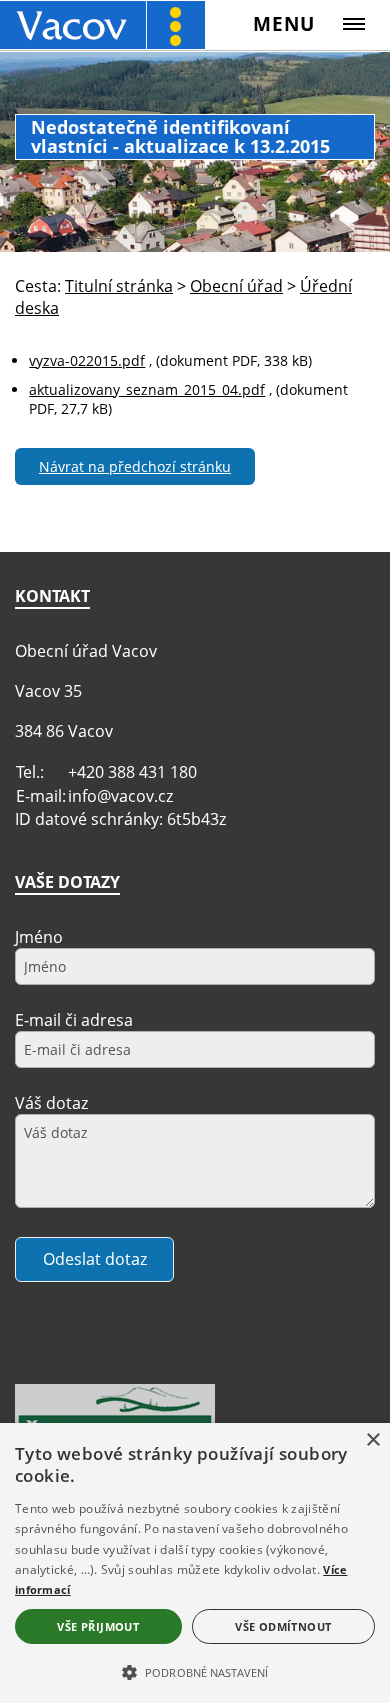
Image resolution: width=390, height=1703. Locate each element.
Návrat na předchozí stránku (135, 466)
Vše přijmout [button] (98, 1626)
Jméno (39, 937)
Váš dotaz (51, 1103)
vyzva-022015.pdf (87, 360)
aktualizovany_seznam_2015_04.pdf (147, 389)
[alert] (195, 1563)
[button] (195, 1671)
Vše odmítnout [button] (283, 1626)
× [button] (372, 1440)
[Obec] (102, 24)
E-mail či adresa (74, 1020)
